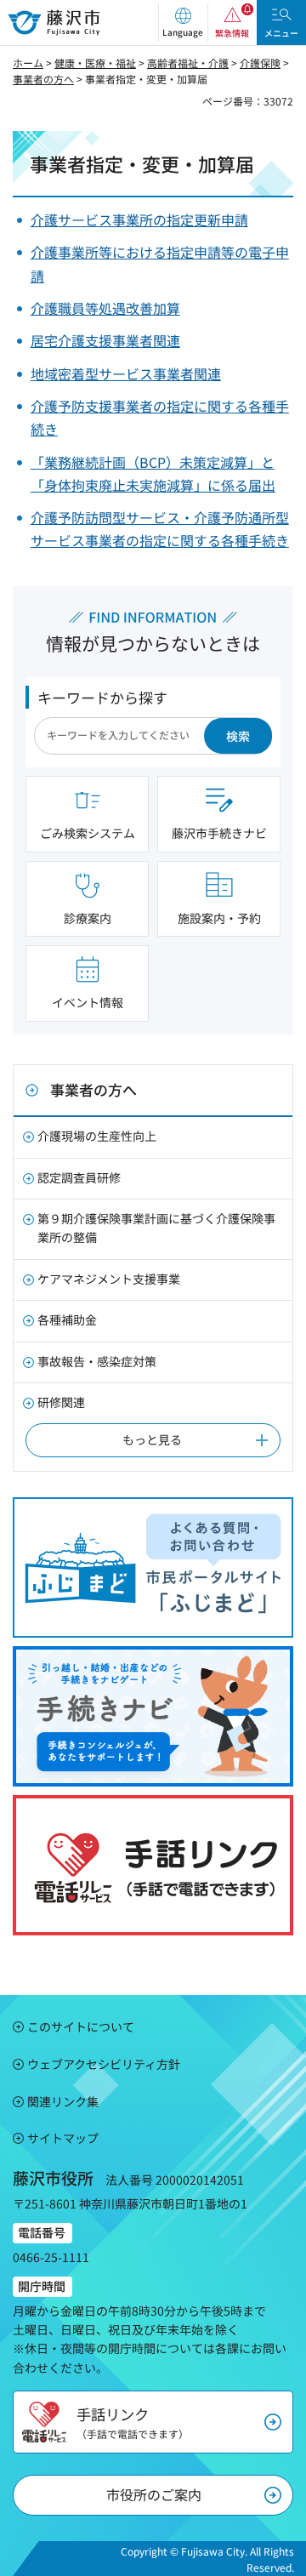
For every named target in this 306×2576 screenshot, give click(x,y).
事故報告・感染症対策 (97, 1361)
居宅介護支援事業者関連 (105, 340)
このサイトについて (81, 2026)
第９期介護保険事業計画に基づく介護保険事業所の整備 (156, 1228)
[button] (183, 23)
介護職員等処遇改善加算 (105, 308)
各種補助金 (67, 1319)
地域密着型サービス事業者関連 (126, 373)
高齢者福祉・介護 (188, 63)
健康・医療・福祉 (95, 63)
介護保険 (260, 63)
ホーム (28, 63)
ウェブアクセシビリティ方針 (104, 2064)
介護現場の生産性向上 (97, 1136)
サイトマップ (63, 2138)
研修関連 (61, 1402)
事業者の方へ (43, 79)
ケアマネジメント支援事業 (109, 1279)
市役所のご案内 (154, 2494)
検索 (238, 736)
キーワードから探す (102, 697)
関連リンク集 (63, 2101)
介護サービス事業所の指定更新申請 (139, 219)
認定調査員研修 (79, 1177)
